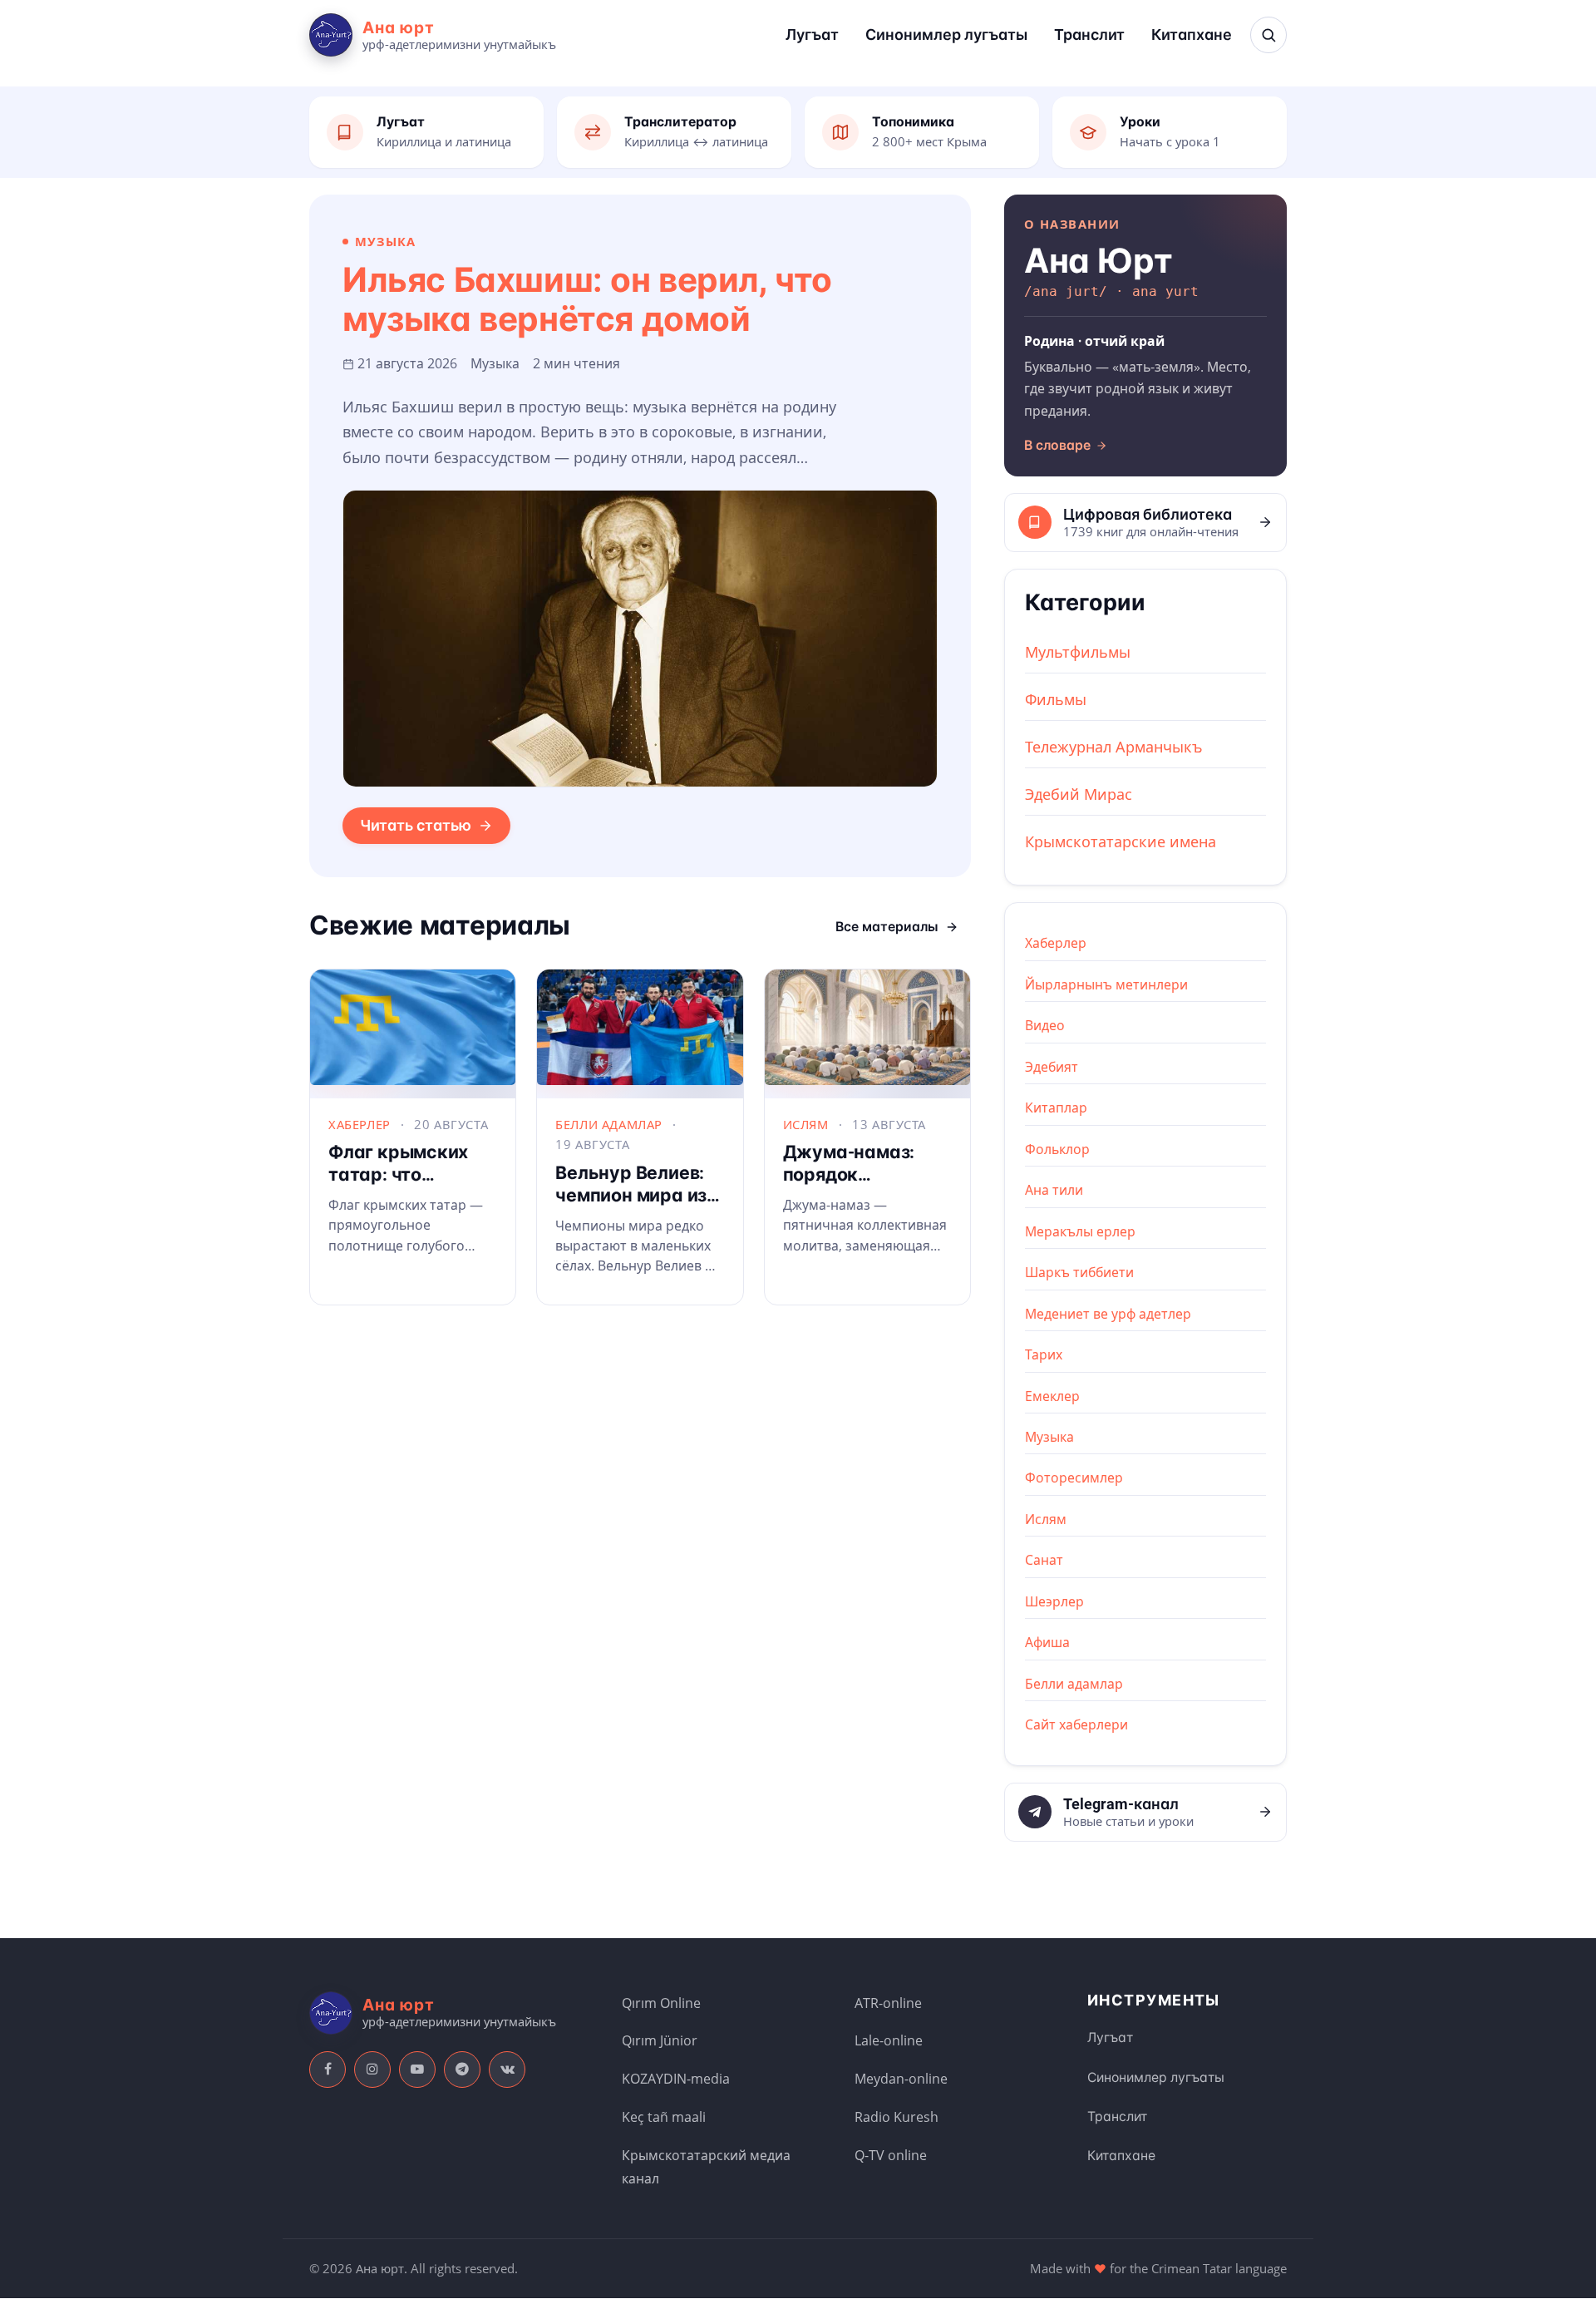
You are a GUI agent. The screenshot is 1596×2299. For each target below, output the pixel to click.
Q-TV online (891, 2155)
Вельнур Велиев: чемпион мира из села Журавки (631, 1195)
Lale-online (889, 2040)
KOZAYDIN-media (676, 2079)
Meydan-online (901, 2079)
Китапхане (1192, 35)
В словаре (1057, 445)
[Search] (1268, 35)
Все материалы (887, 927)
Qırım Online (661, 2003)
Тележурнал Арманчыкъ (1114, 747)
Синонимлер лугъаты (946, 35)
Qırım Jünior (660, 2040)
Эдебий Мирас (1079, 794)
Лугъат (812, 35)
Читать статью (416, 825)
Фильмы (1056, 699)
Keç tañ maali (664, 2117)
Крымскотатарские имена (1121, 841)
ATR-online (888, 2003)
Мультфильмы (1078, 652)
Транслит (1089, 35)
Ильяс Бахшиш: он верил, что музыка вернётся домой (587, 300)
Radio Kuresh (897, 2117)
